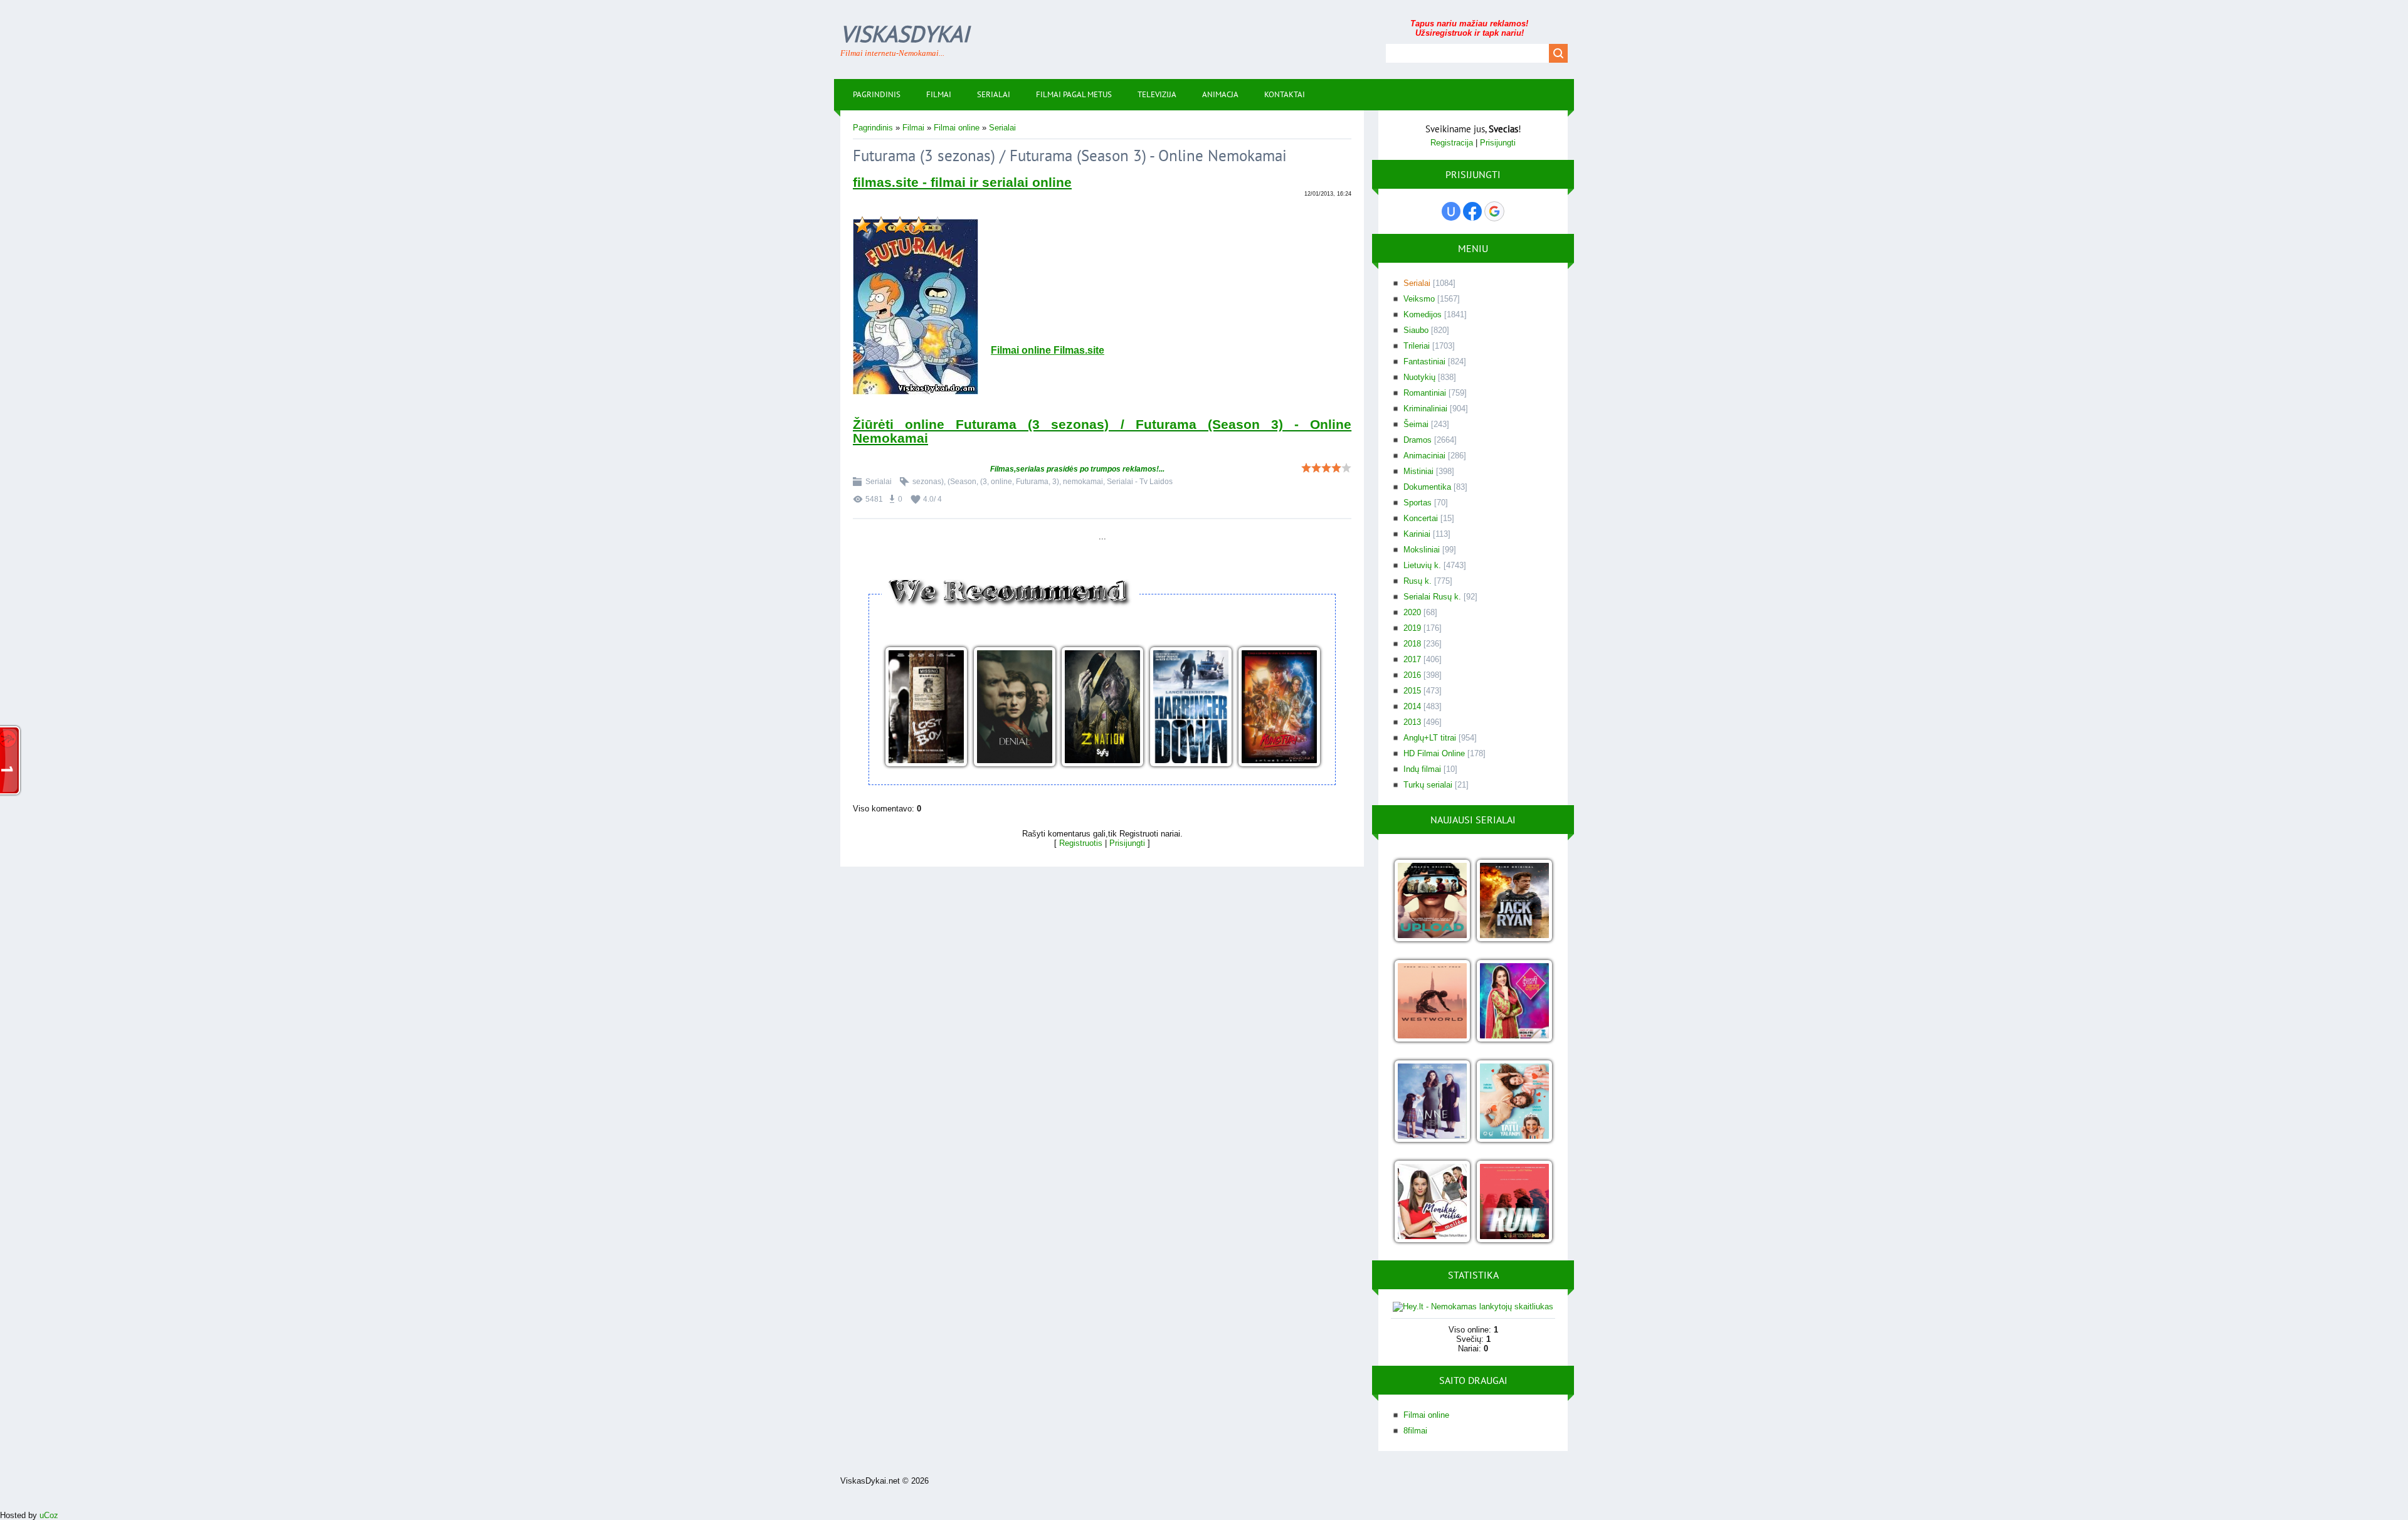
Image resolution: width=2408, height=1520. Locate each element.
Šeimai (1416, 424)
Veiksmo (1419, 299)
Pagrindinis (873, 128)
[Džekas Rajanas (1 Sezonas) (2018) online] (1514, 901)
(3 (984, 482)
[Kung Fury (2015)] (1279, 708)
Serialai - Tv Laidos (1140, 482)
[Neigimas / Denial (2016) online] (1014, 708)
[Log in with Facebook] (1472, 211)
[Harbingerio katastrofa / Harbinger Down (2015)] (1191, 708)
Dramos (1418, 440)
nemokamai (1083, 482)
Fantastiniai (1424, 362)
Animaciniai (1424, 456)
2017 (1412, 659)
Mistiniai (1418, 471)
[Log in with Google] (1494, 211)
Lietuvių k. (1422, 565)
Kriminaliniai (1425, 409)
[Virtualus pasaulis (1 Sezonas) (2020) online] (1432, 901)
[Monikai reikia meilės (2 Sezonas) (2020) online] (1432, 1202)
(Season (962, 482)
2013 (1412, 722)
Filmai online (957, 128)
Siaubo (1416, 330)
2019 (1412, 628)
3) (1056, 482)
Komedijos (1423, 314)
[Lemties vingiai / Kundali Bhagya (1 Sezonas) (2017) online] (1514, 1002)
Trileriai (1417, 346)
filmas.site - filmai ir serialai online (962, 182)
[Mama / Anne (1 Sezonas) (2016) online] (1432, 1102)
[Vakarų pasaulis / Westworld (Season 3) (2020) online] (1432, 1002)
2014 (1412, 706)
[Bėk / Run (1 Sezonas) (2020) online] (1514, 1202)
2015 (1412, 691)
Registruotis (1081, 843)
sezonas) (928, 482)
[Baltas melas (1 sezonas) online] (1514, 1102)
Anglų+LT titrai (1430, 738)
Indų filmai (1422, 769)
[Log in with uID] (1451, 211)
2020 (1412, 612)
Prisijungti (1127, 843)
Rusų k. (1418, 581)
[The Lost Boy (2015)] (926, 708)
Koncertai (1421, 518)
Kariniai (1417, 534)
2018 (1412, 644)
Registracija (1452, 143)
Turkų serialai (1428, 785)
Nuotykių (1419, 377)
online (1001, 482)
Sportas (1418, 503)
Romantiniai (1425, 393)
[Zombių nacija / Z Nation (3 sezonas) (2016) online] (1102, 708)
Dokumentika (1427, 487)
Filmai (913, 128)
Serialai (1002, 128)
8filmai (1415, 1431)
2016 (1412, 675)
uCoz (49, 1515)
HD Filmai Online (1434, 753)
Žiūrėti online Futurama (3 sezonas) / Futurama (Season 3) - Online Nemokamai (1102, 431)
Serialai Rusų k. (1432, 597)
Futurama (1032, 482)
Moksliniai (1422, 550)
